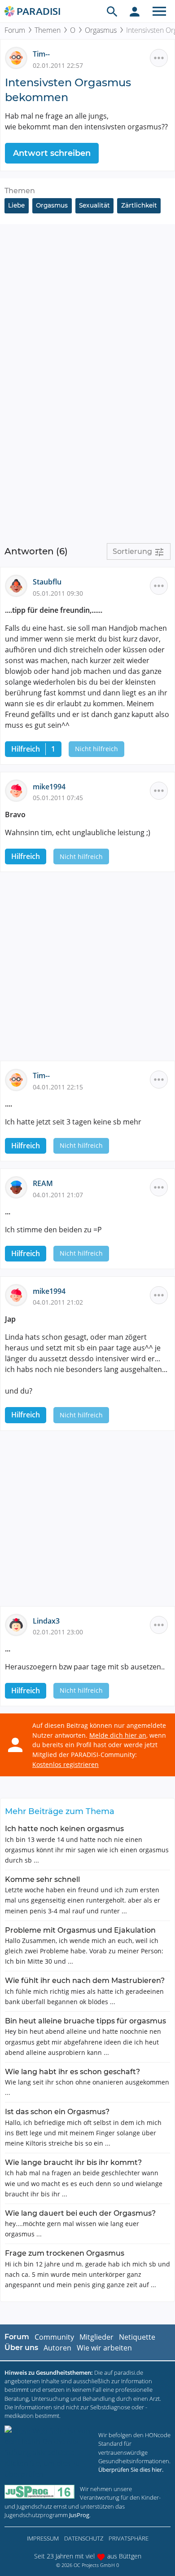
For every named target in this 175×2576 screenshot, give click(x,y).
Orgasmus (101, 30)
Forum (15, 30)
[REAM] (19, 1187)
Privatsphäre (129, 2538)
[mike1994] (19, 790)
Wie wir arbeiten (104, 2348)
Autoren (57, 2348)
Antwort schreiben (52, 153)
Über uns (21, 2348)
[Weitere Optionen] (159, 58)
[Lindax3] (19, 1624)
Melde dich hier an (118, 1735)
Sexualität (94, 205)
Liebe (16, 205)
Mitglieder (96, 2337)
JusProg (79, 2515)
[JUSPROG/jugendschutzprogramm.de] (39, 2492)
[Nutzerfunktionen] (135, 11)
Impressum (43, 2538)
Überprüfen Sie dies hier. (131, 2470)
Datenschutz (84, 2538)
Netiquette (137, 2337)
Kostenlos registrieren (66, 1764)
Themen (48, 30)
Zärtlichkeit (139, 205)
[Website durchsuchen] (112, 11)
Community (54, 2337)
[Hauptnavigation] (159, 11)
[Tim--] (19, 58)
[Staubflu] (19, 585)
